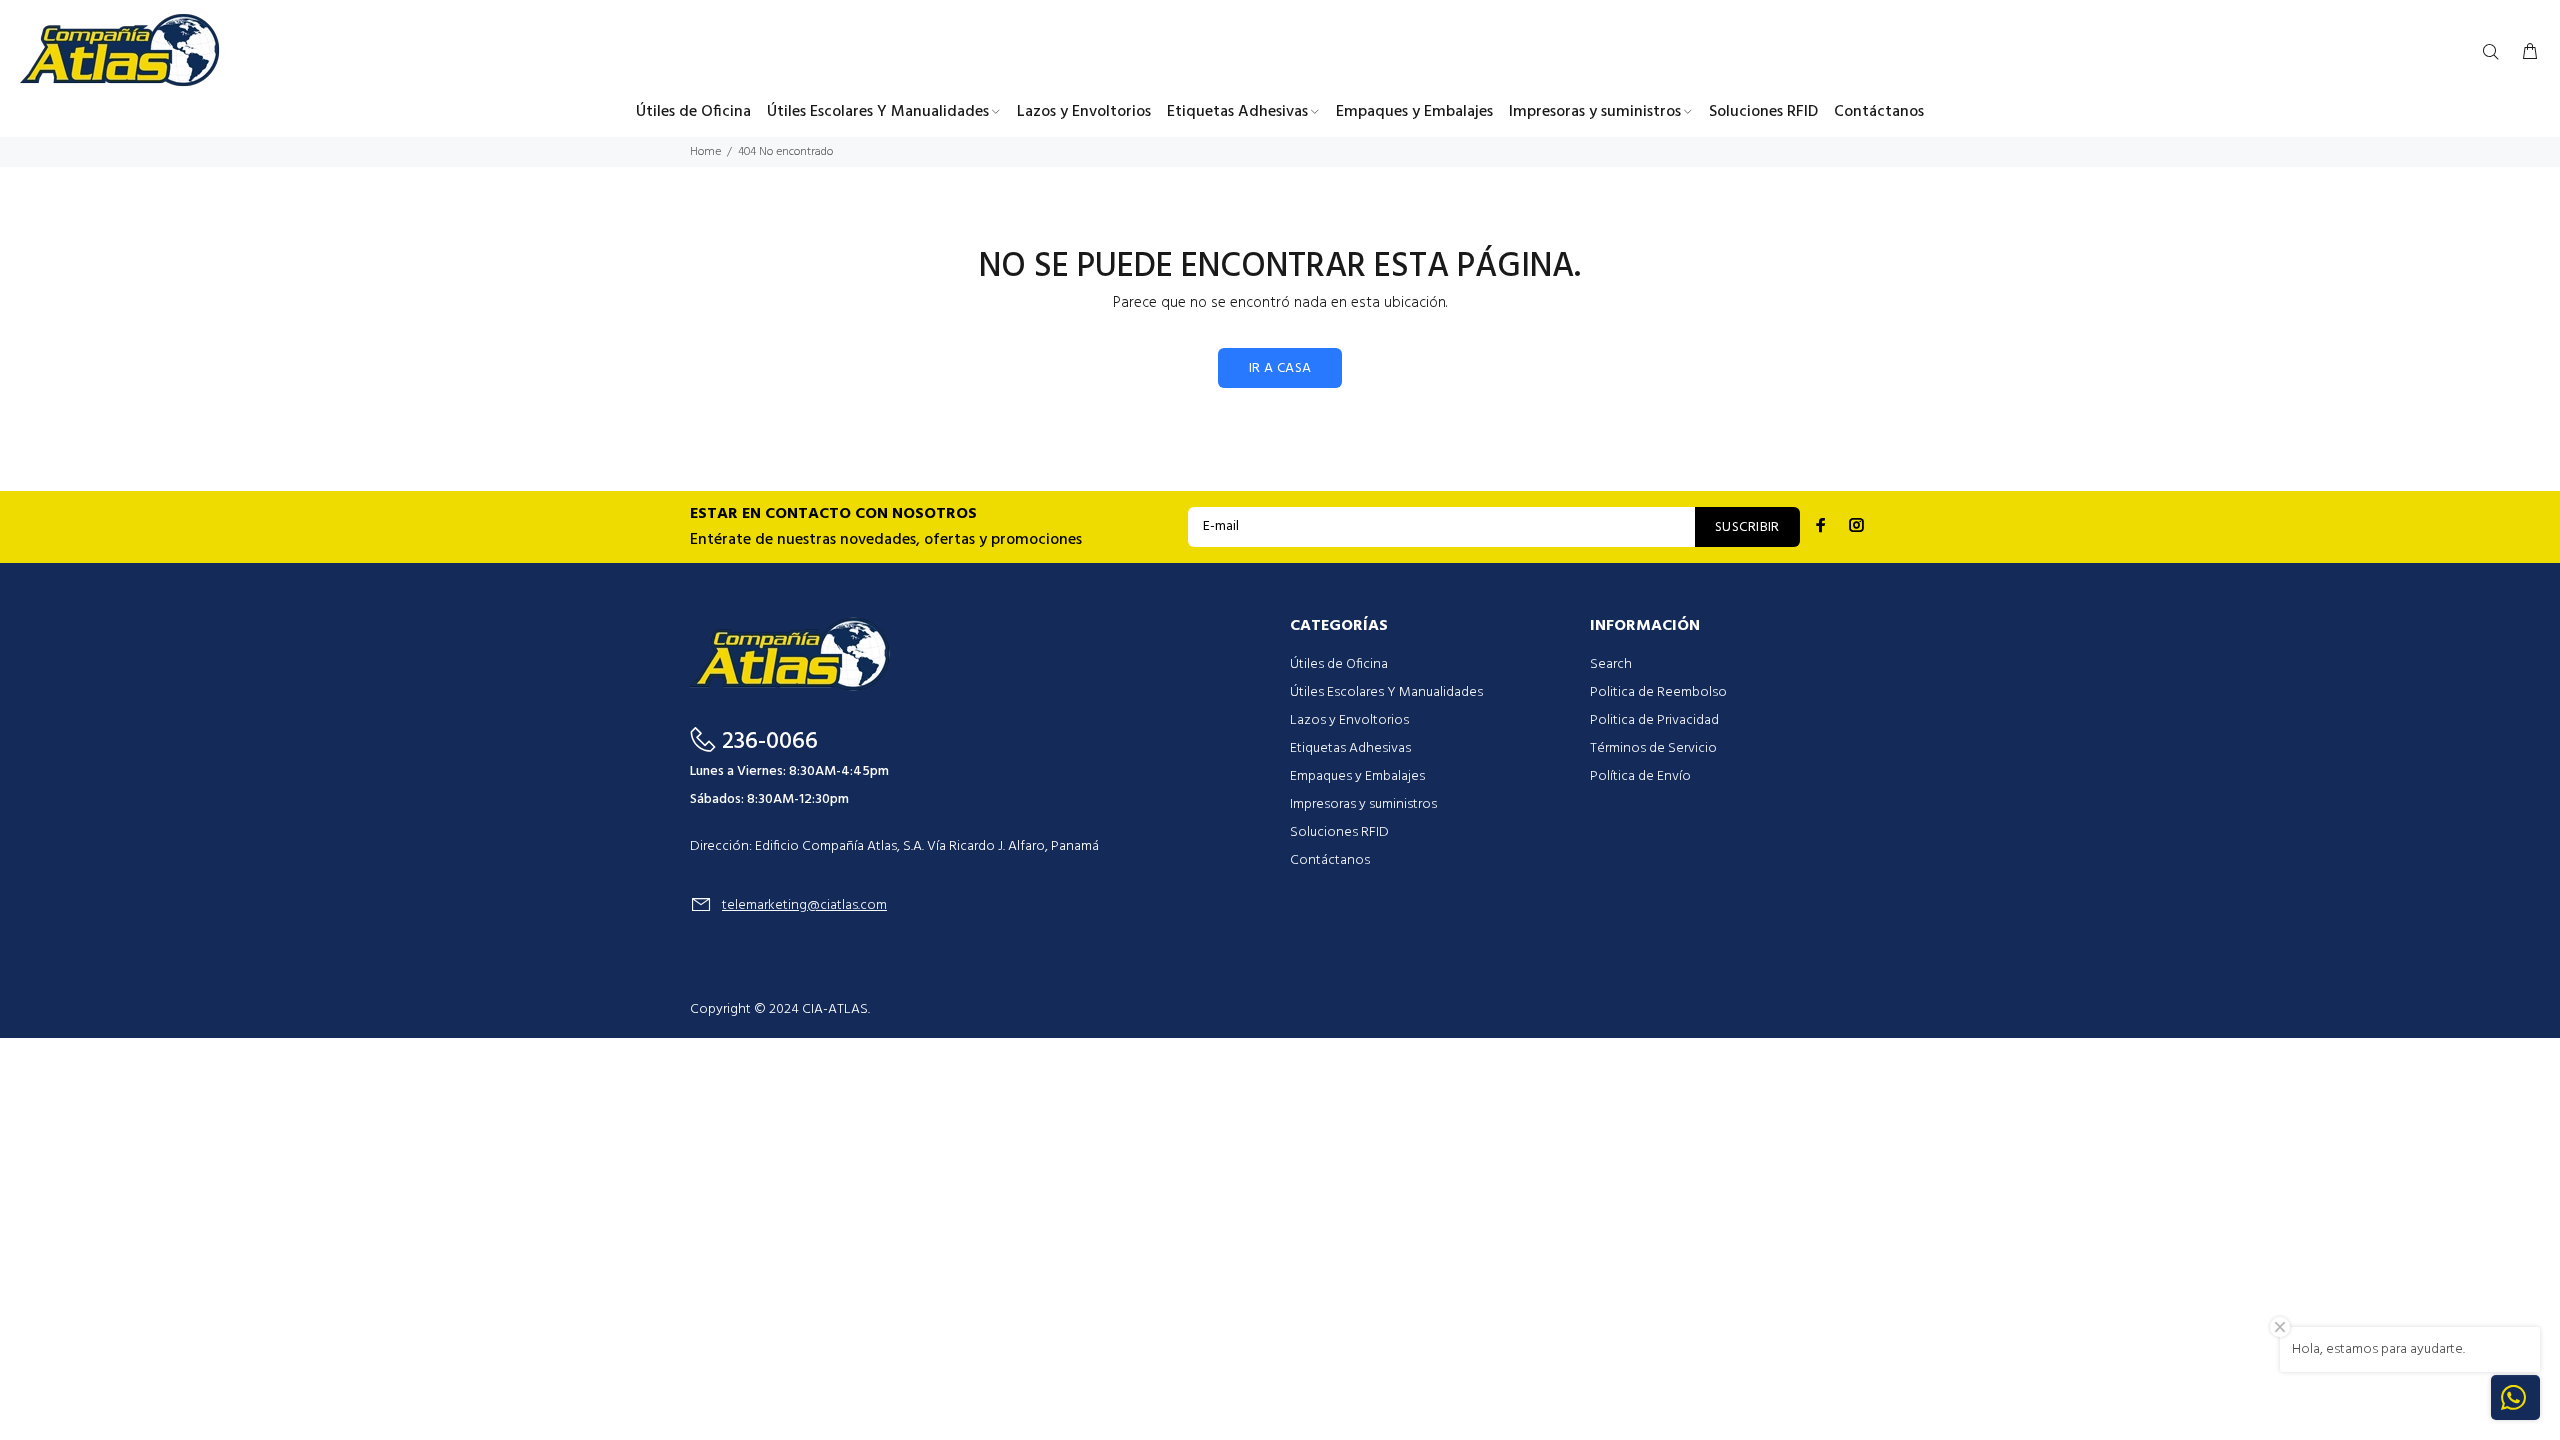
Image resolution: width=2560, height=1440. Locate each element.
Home (705, 152)
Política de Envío (1640, 776)
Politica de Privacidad (1654, 720)
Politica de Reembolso (1658, 692)
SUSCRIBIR (1747, 527)
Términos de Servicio (1653, 748)
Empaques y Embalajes (1357, 776)
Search (1611, 664)
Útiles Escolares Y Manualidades (1386, 692)
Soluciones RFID (1339, 832)
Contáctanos (1330, 860)
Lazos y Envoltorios (1349, 720)
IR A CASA (1280, 368)
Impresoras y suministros (1363, 804)
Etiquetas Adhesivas (1350, 748)
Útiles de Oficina (1339, 664)
